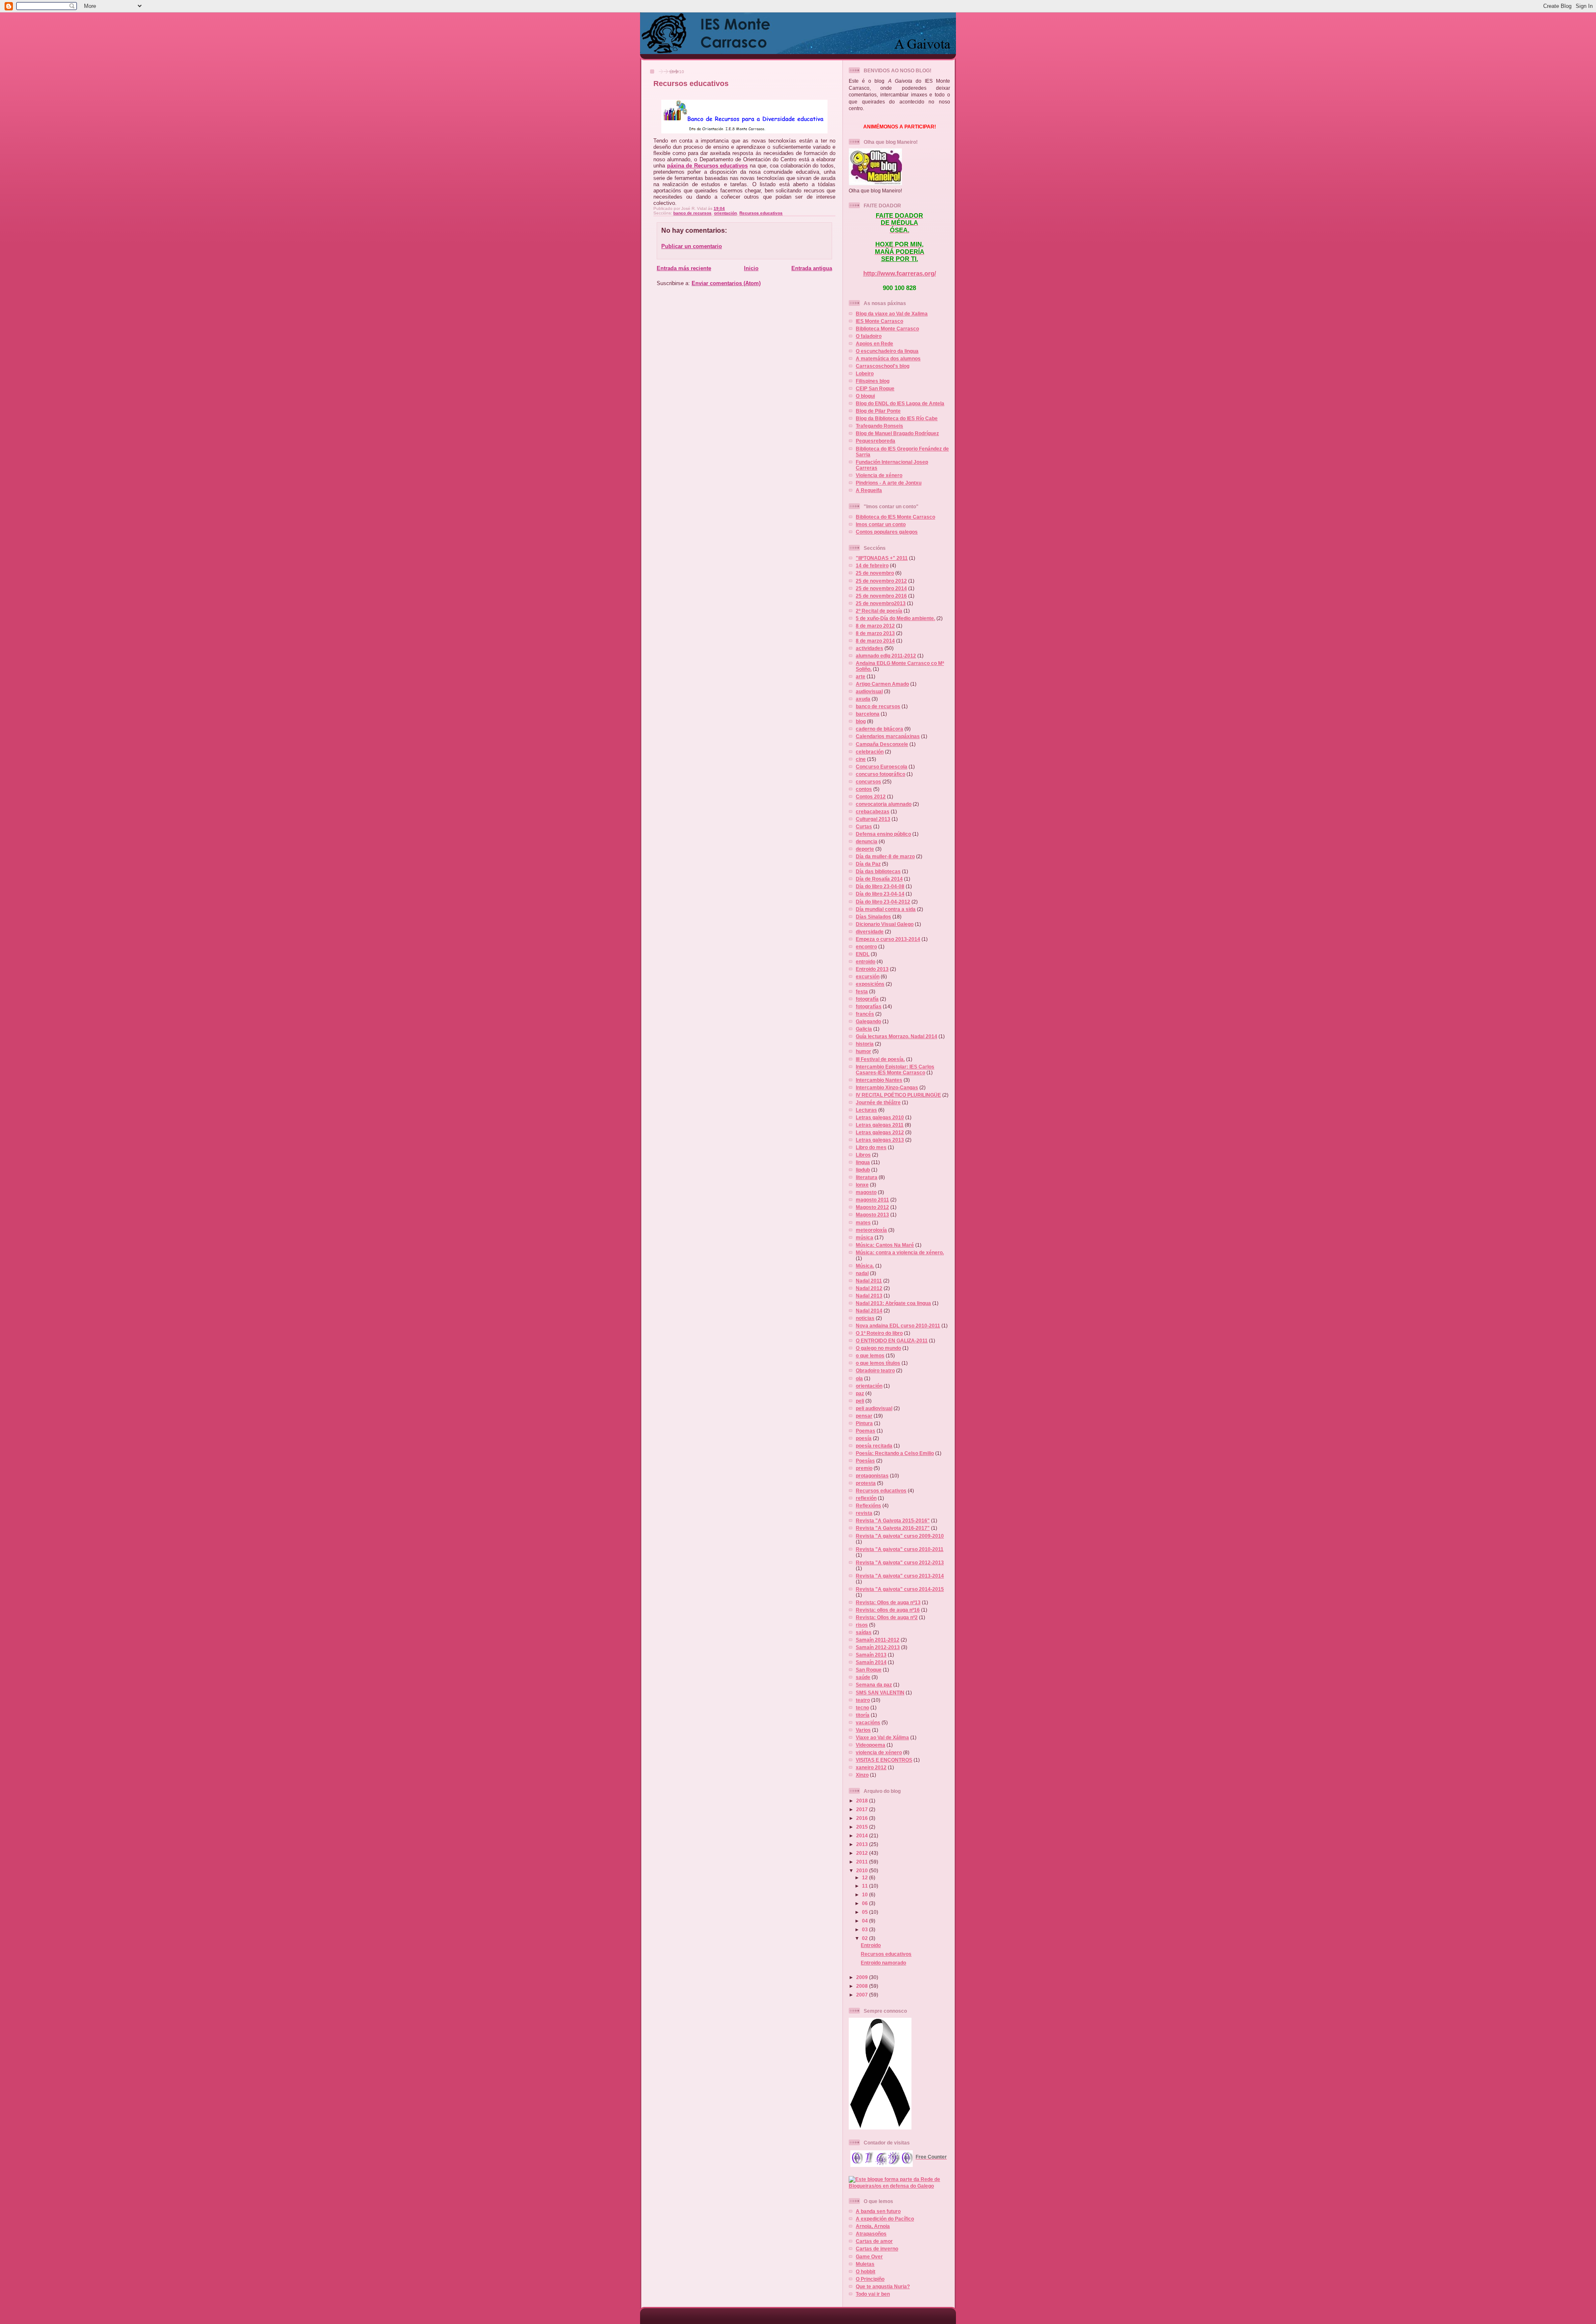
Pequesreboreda (876, 441)
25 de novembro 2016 (881, 596)
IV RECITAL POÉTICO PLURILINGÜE (898, 1095)
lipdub (863, 1170)
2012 (863, 1853)
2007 (863, 1995)
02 (866, 1938)
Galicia (864, 1029)
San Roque (869, 1670)
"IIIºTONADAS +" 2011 (882, 558)
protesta (866, 1483)
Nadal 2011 (869, 1281)
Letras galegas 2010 (880, 1117)
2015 (863, 1827)
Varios (863, 1730)
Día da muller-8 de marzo (885, 856)
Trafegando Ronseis (879, 426)
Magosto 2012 (872, 1207)
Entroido (871, 1945)
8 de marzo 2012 (875, 626)
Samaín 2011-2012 (878, 1640)
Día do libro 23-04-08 (880, 886)
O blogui (865, 396)
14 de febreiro (872, 565)
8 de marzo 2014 (875, 641)
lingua (863, 1162)
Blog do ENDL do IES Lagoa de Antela (900, 403)
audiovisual (869, 691)
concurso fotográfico (881, 774)
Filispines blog (873, 381)
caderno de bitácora (879, 729)
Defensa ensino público (883, 834)
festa (862, 991)
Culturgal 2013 (873, 819)
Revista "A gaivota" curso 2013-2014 (900, 1576)
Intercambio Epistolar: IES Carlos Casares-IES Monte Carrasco (895, 1070)
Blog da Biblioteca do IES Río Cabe (897, 418)
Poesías (865, 1461)
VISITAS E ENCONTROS (884, 1760)
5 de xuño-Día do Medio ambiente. (895, 618)
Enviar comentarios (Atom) (726, 283)
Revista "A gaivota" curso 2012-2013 (900, 1562)
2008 (863, 1986)
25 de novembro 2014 (881, 588)
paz (860, 1393)
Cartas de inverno (877, 2249)
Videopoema (871, 1745)
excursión (868, 976)
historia (865, 1044)
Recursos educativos (691, 84)
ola (859, 1378)
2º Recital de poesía (879, 611)
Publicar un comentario (692, 246)
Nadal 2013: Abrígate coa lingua (893, 1303)
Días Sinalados (873, 917)
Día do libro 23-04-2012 (883, 902)
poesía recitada (874, 1446)
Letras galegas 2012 (880, 1132)
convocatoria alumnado (884, 804)
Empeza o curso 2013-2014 (888, 939)
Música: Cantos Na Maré (885, 1245)
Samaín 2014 (871, 1662)
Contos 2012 (871, 796)
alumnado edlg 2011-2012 (886, 656)
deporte (865, 849)
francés (865, 1014)
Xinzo (862, 1775)
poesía (864, 1438)
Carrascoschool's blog (883, 366)
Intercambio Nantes (879, 1080)
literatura (867, 1177)
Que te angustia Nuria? (883, 2286)
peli (860, 1401)
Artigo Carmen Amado (882, 684)
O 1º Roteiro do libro (879, 1333)
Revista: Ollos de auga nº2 (887, 1617)
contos (864, 789)
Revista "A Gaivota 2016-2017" (893, 1528)
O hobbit (866, 2271)
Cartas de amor (874, 2241)
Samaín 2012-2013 (878, 1647)
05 (866, 1912)
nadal (862, 1273)
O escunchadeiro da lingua (887, 351)
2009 (863, 1977)
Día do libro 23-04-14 (880, 894)
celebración (870, 752)
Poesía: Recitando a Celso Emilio (895, 1453)
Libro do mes (871, 1147)
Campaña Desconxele (882, 744)
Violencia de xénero (879, 475)
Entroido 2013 (872, 969)
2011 (863, 1862)
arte (861, 676)
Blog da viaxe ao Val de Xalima (892, 314)
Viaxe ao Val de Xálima (882, 1737)
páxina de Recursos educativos (708, 166)
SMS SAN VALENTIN (880, 1693)
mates (863, 1222)
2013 (863, 1844)
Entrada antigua (812, 268)
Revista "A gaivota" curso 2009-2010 (900, 1536)
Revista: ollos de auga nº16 (888, 1610)
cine (861, 759)
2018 (863, 1801)
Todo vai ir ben (873, 2294)
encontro (866, 947)
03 (866, 1929)
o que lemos (870, 1355)
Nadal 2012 (869, 1288)
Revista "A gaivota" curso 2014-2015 (900, 1589)
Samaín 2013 (871, 1655)
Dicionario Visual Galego (885, 924)
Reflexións (868, 1505)
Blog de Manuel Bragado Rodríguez (897, 433)
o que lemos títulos (878, 1363)
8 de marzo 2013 (875, 633)
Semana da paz (874, 1685)
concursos (868, 782)
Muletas (865, 2264)
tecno (862, 1707)
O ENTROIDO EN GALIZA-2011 (892, 1340)
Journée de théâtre (878, 1102)
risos (862, 1625)
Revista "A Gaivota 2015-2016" (893, 1520)
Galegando (868, 1021)
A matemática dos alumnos (888, 358)
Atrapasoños (871, 2234)
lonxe (862, 1185)
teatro (863, 1700)
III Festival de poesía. (880, 1059)
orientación (725, 213)
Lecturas (866, 1110)
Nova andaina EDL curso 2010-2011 (898, 1326)
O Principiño (870, 2279)
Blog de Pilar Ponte (878, 411)
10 (866, 1894)
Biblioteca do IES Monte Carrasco (895, 517)
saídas (864, 1632)
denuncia (867, 841)
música (864, 1237)
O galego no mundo (878, 1348)
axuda (863, 699)
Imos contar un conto (881, 524)
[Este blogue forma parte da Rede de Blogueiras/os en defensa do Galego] (899, 2186)
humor (863, 1051)
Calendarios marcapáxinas (888, 736)
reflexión (866, 1498)
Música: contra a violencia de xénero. (900, 1252)
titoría (863, 1715)
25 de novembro (875, 573)
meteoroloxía (871, 1230)
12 (866, 1877)
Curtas (864, 826)
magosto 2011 (872, 1200)
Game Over (869, 2256)
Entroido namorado (883, 1963)
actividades (869, 648)
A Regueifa (869, 490)
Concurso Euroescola (882, 767)
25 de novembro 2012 (881, 581)
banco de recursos (692, 213)
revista (864, 1513)
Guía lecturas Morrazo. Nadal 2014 (897, 1036)
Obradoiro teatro (875, 1370)
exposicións (870, 984)
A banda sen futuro (878, 2211)
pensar (864, 1416)
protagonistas (872, 1476)
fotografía (867, 999)
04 (866, 1921)
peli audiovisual (874, 1408)
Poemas (866, 1431)
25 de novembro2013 (881, 603)
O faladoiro (869, 336)
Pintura (864, 1423)
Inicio (751, 268)
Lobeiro (865, 373)
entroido (866, 961)
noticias (865, 1318)
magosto (866, 1192)
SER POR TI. (900, 259)
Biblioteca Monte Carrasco (887, 329)
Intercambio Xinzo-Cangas (887, 1087)
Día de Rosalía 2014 (879, 879)
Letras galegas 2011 (880, 1125)
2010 (863, 1870)
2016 (863, 1818)
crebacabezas (873, 811)
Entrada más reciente (684, 268)
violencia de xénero (879, 1752)
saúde (863, 1677)
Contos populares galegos (887, 532)
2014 (863, 1835)
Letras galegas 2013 (880, 1140)
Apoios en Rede (874, 343)
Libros (863, 1155)
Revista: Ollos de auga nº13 (888, 1602)
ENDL (863, 954)
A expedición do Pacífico (885, 2219)
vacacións (868, 1722)
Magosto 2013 (872, 1215)
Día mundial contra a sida (886, 909)
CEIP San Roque (875, 388)
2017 (863, 1809)
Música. (865, 1266)
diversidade (870, 932)
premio (864, 1468)
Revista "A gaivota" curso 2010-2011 (900, 1549)
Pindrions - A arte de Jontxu (889, 483)
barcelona (868, 714)
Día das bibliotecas (878, 871)
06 (866, 1903)
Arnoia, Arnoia (873, 2226)
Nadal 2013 (869, 1296)
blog (861, 721)
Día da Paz (868, 864)
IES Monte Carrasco (879, 321)
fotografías (869, 1006)
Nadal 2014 (869, 1311)
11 (866, 1886)
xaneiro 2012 (871, 1767)
